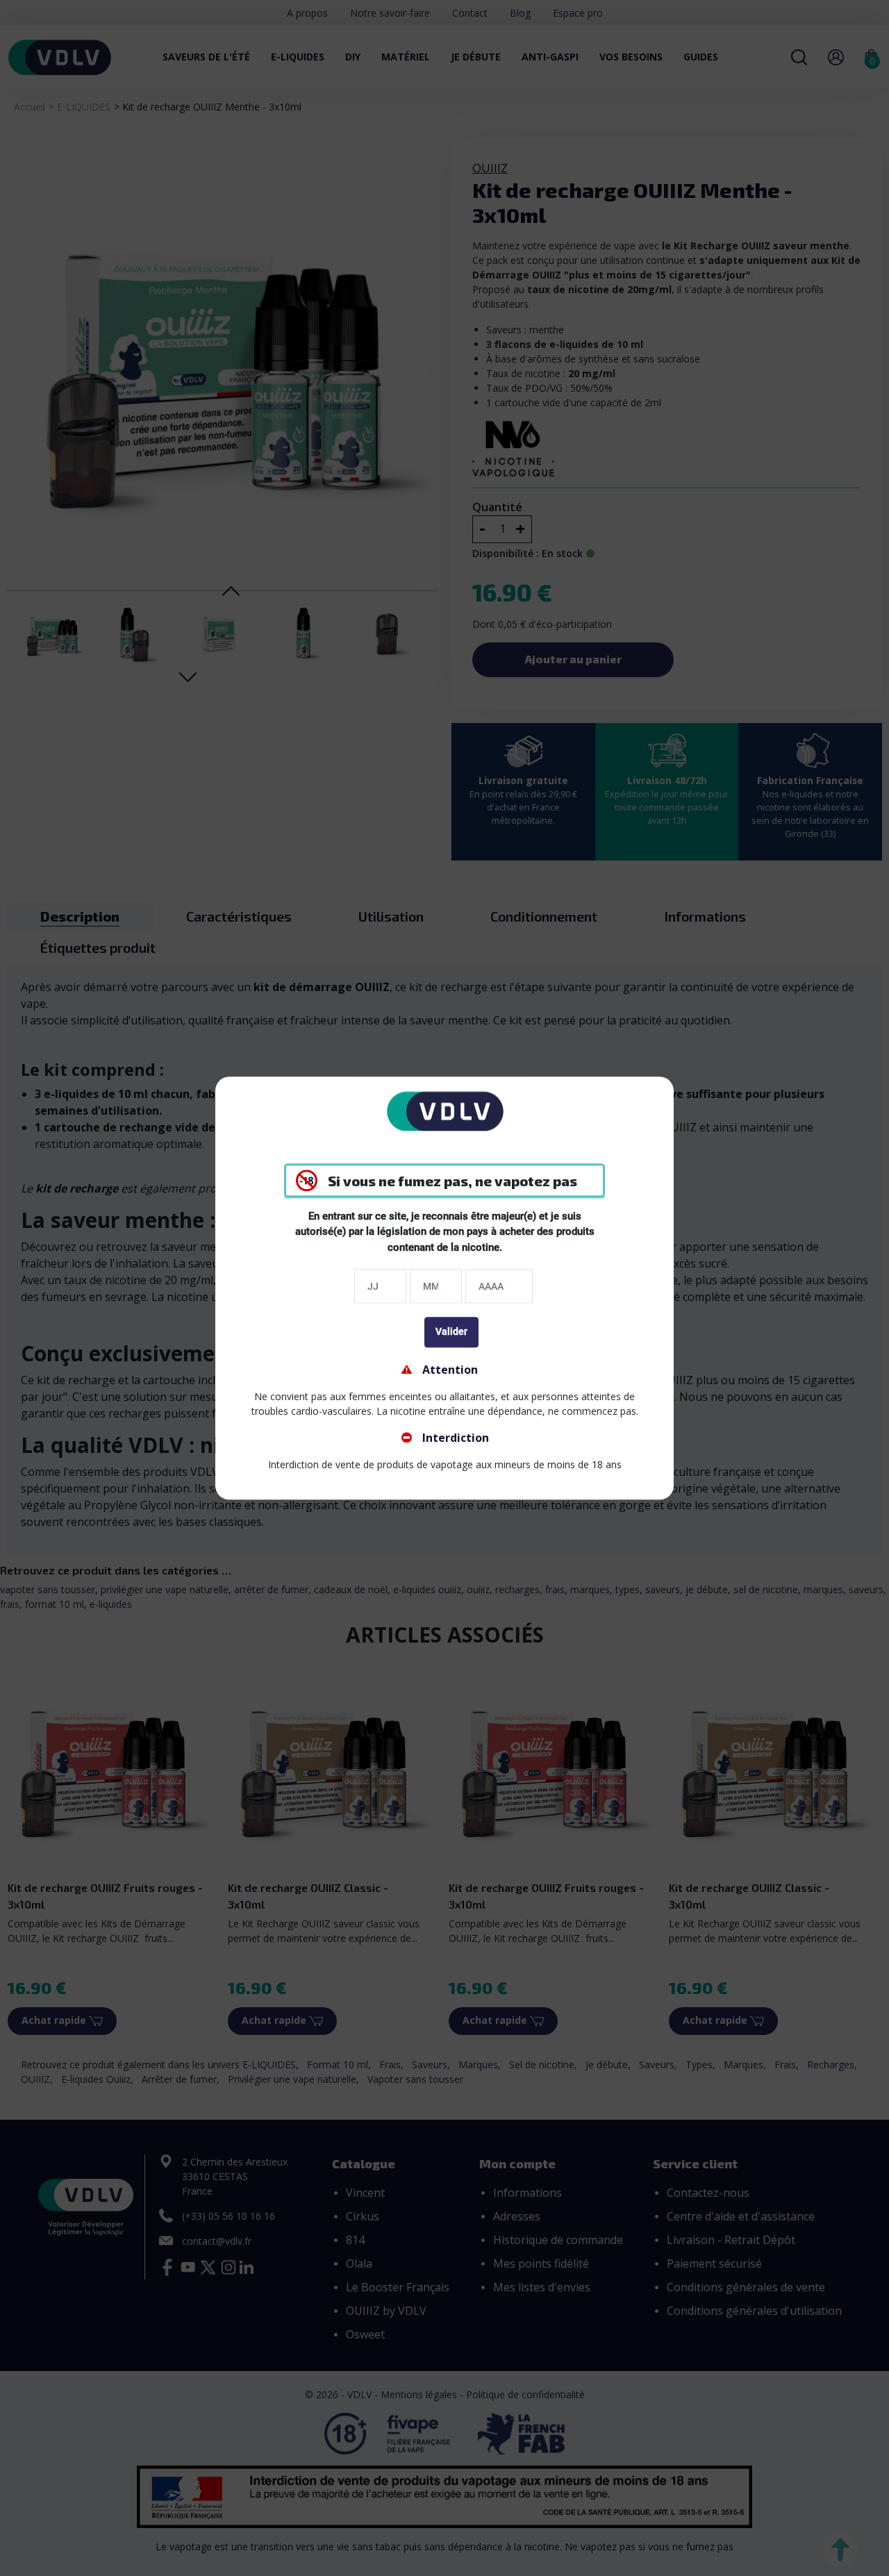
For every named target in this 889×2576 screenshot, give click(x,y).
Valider (451, 1331)
